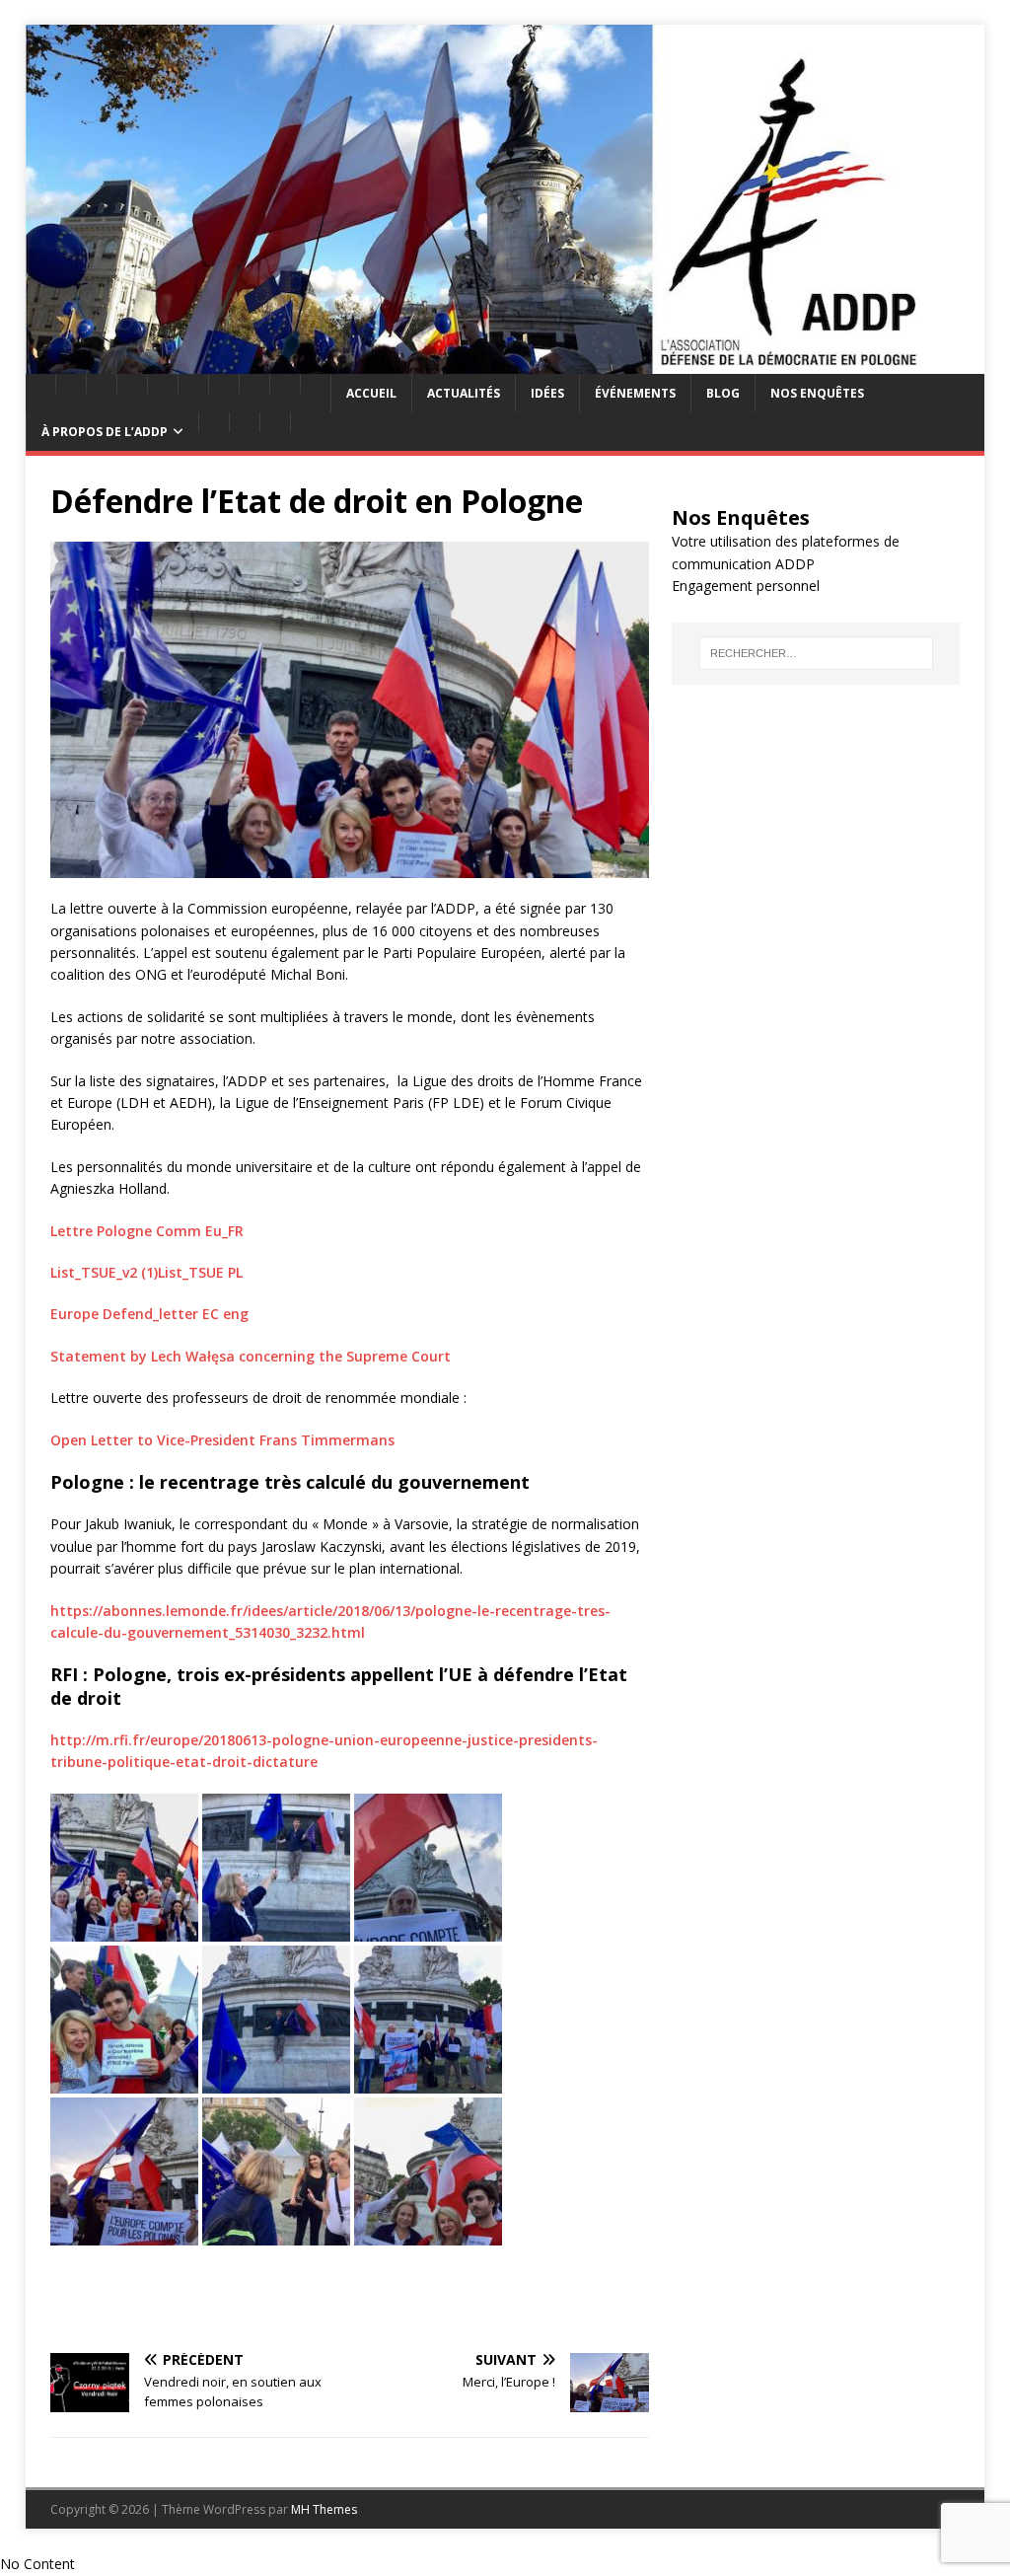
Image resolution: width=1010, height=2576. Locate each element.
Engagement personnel (746, 586)
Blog (723, 393)
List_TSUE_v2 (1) (104, 1272)
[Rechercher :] (816, 653)
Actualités (464, 393)
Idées (547, 393)
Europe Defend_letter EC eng (149, 1314)
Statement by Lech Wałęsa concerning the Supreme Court (251, 1356)
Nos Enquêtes (817, 393)
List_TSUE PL (200, 1272)
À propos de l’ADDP (105, 432)
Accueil (371, 393)
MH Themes (324, 2509)
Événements (635, 393)
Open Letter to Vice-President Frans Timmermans (222, 1440)
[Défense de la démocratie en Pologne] (505, 363)
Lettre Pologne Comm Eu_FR (149, 1231)
